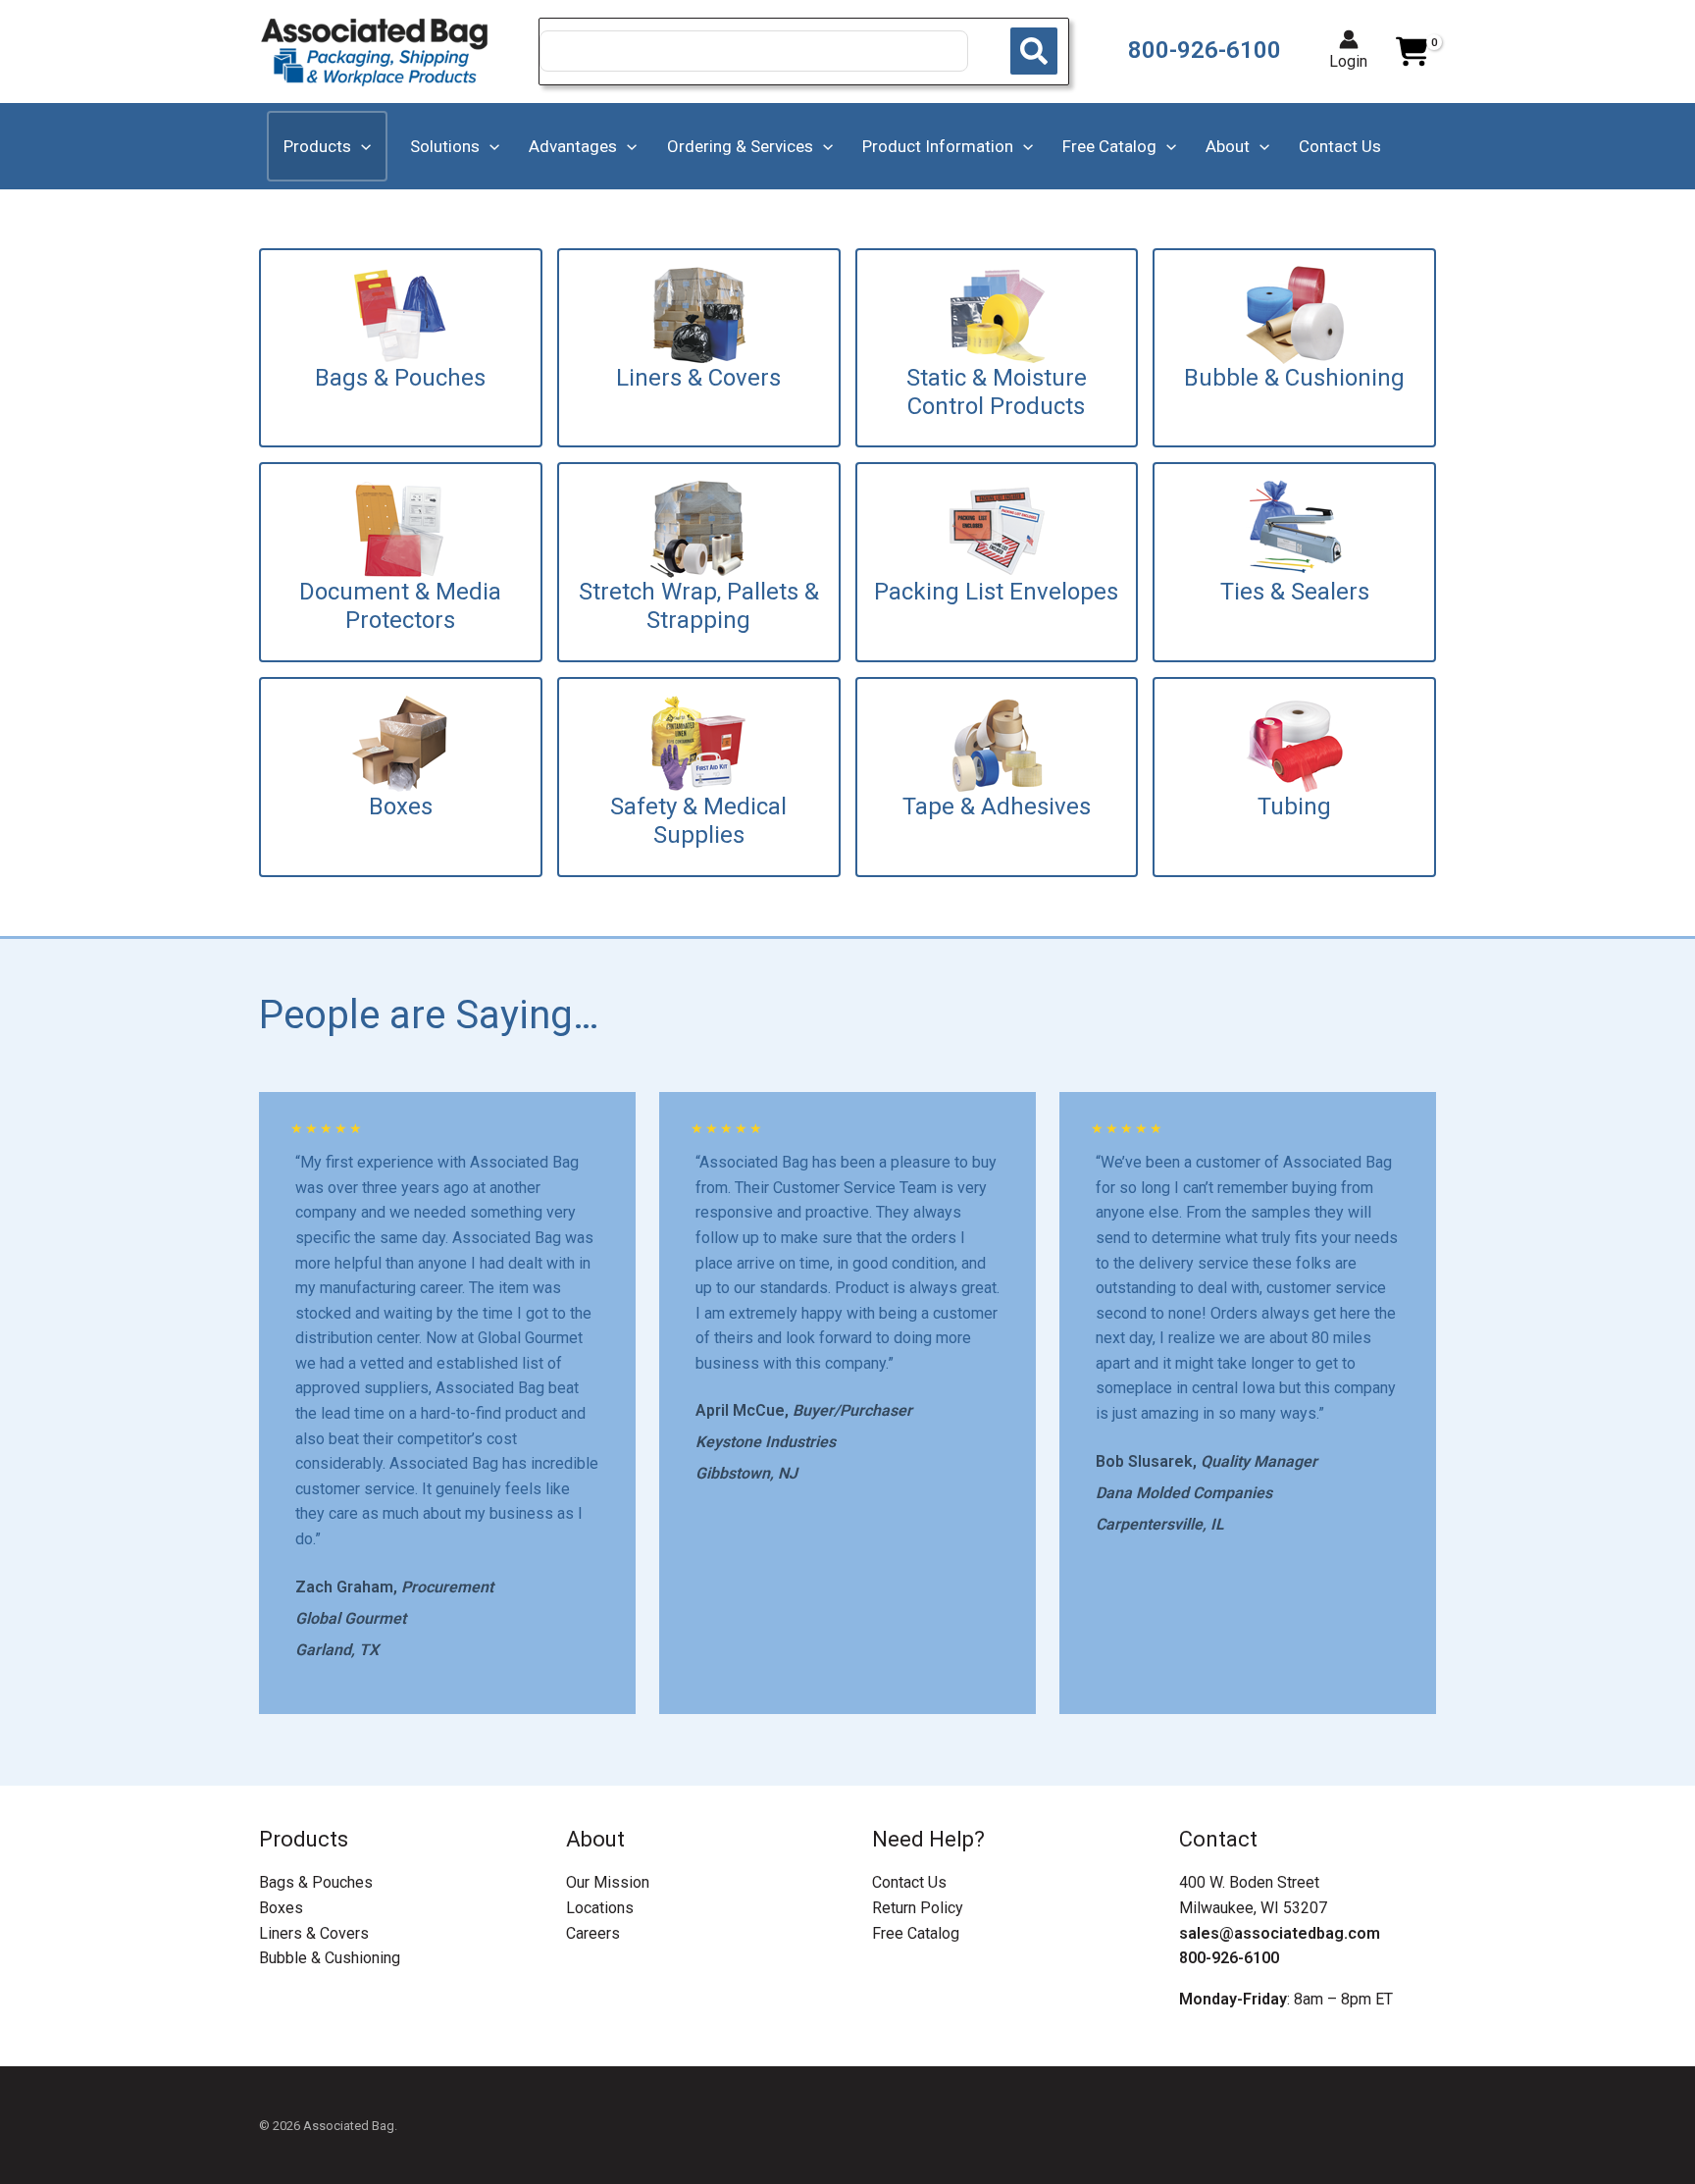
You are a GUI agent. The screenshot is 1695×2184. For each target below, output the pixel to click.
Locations (600, 1908)
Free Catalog (916, 1933)
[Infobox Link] (401, 348)
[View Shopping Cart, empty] (1412, 52)
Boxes (281, 1908)
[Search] (1034, 51)
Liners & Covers (314, 1933)
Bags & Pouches (316, 1882)
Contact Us (909, 1882)
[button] (361, 146)
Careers (593, 1933)
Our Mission (608, 1882)
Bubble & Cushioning (330, 1958)
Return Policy (918, 1908)
